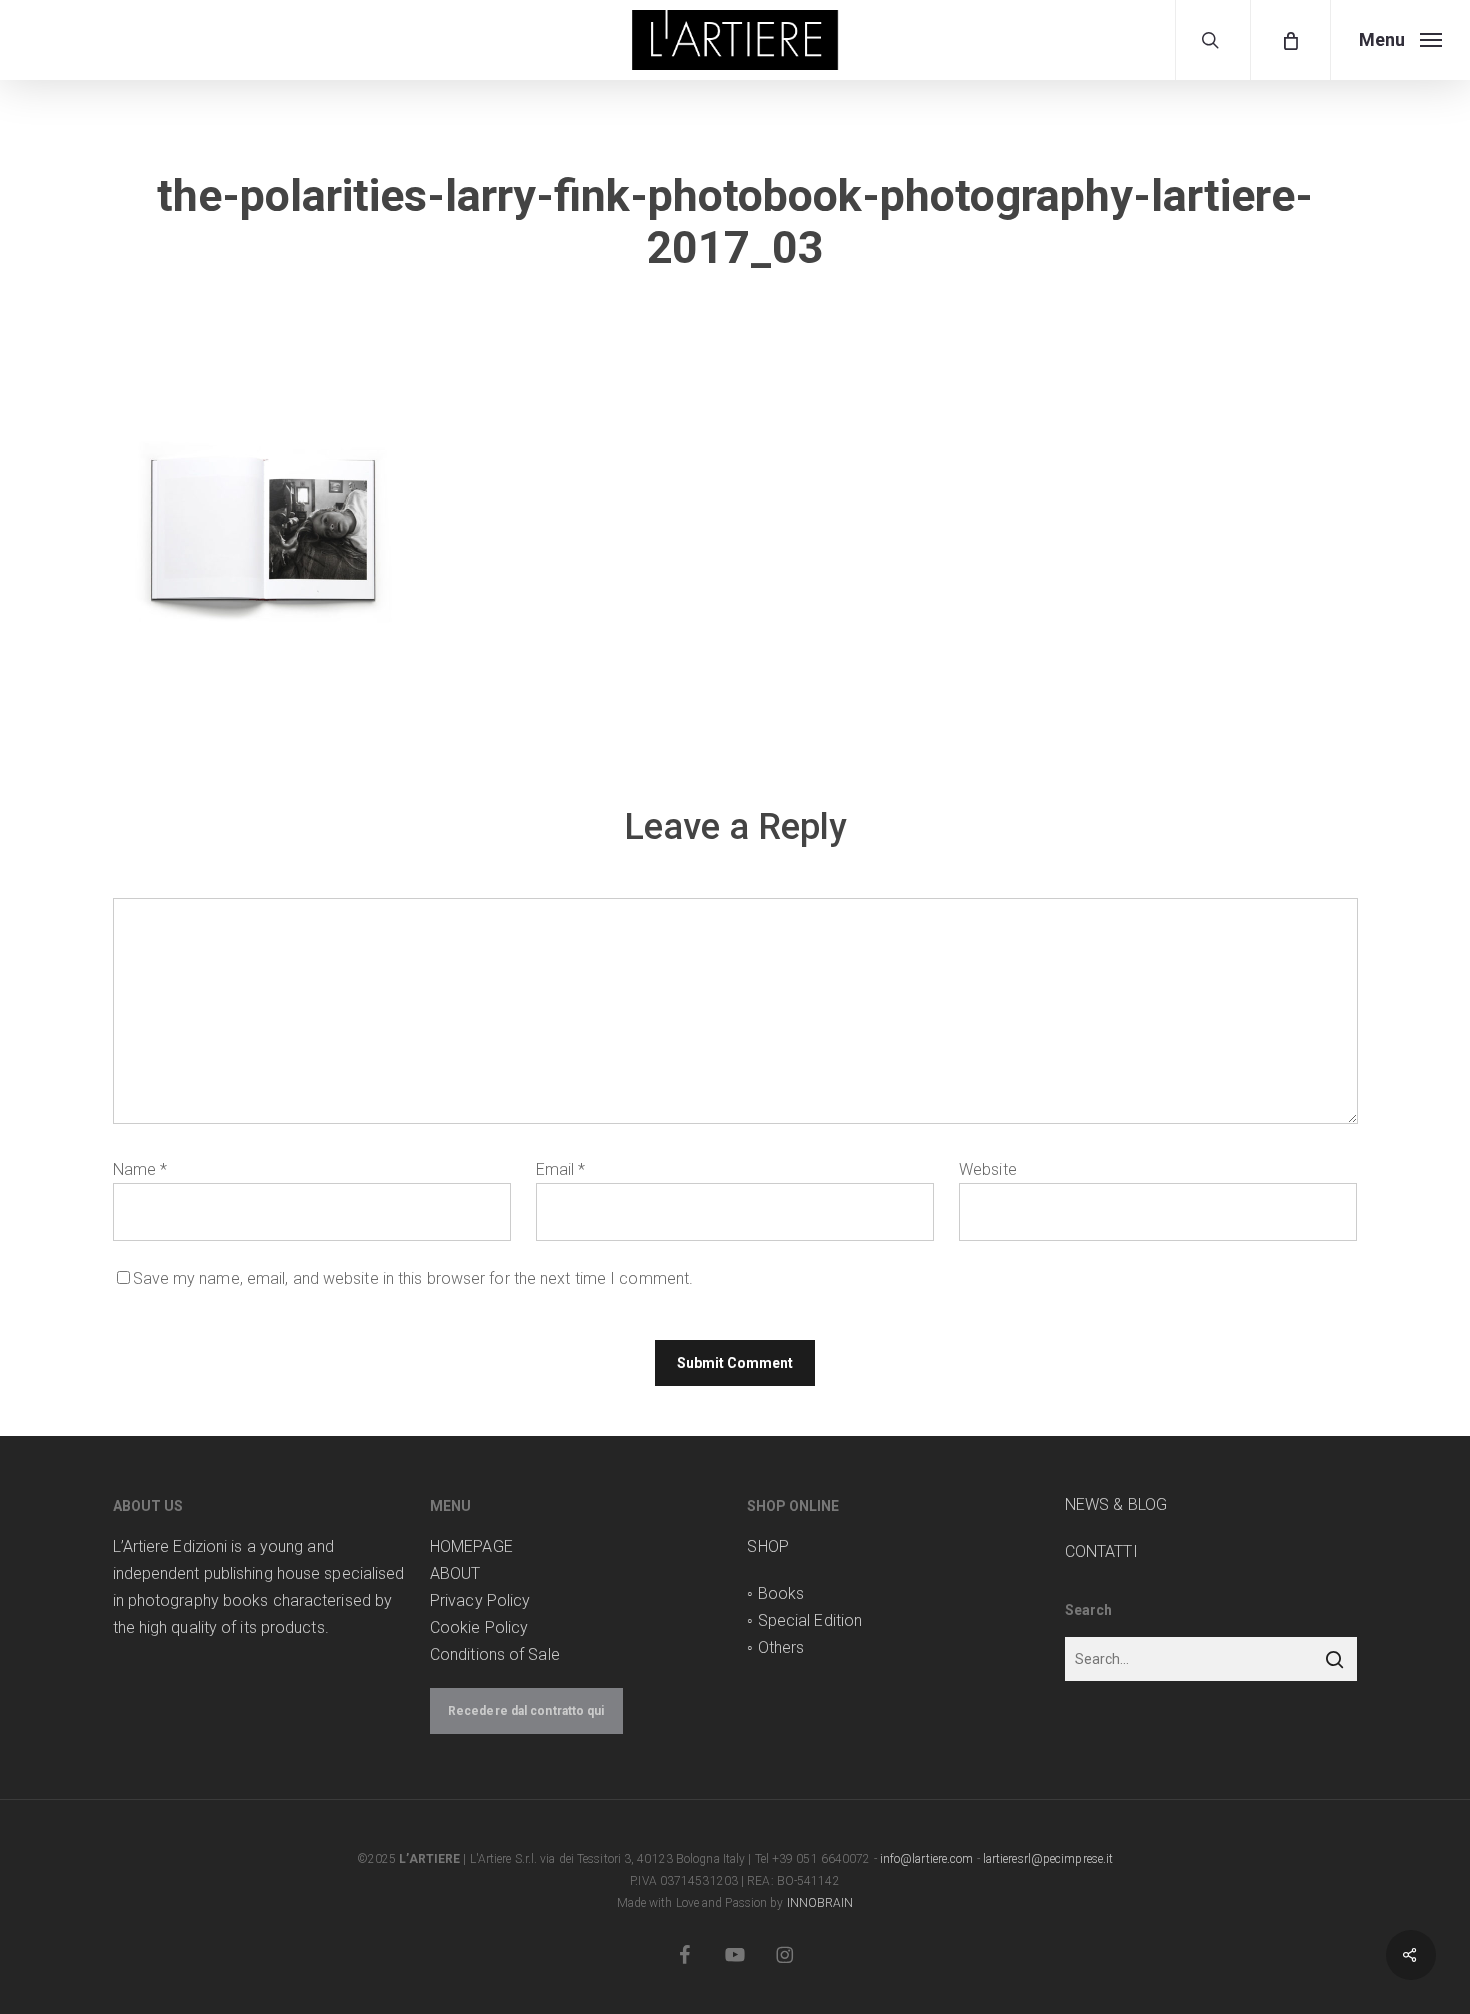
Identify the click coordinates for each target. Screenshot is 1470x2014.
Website (988, 1169)
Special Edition (810, 1620)
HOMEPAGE (471, 1546)
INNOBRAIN (820, 1903)
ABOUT (455, 1573)
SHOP (767, 1546)
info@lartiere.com (927, 1859)
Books (781, 1593)
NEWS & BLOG (1116, 1504)
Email (561, 1169)
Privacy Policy (480, 1600)
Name (140, 1169)
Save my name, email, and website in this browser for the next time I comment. (413, 1278)
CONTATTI (1101, 1551)
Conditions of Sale (495, 1654)
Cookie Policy (479, 1627)
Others (781, 1647)
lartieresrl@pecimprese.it (1048, 1859)
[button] (1400, 40)
